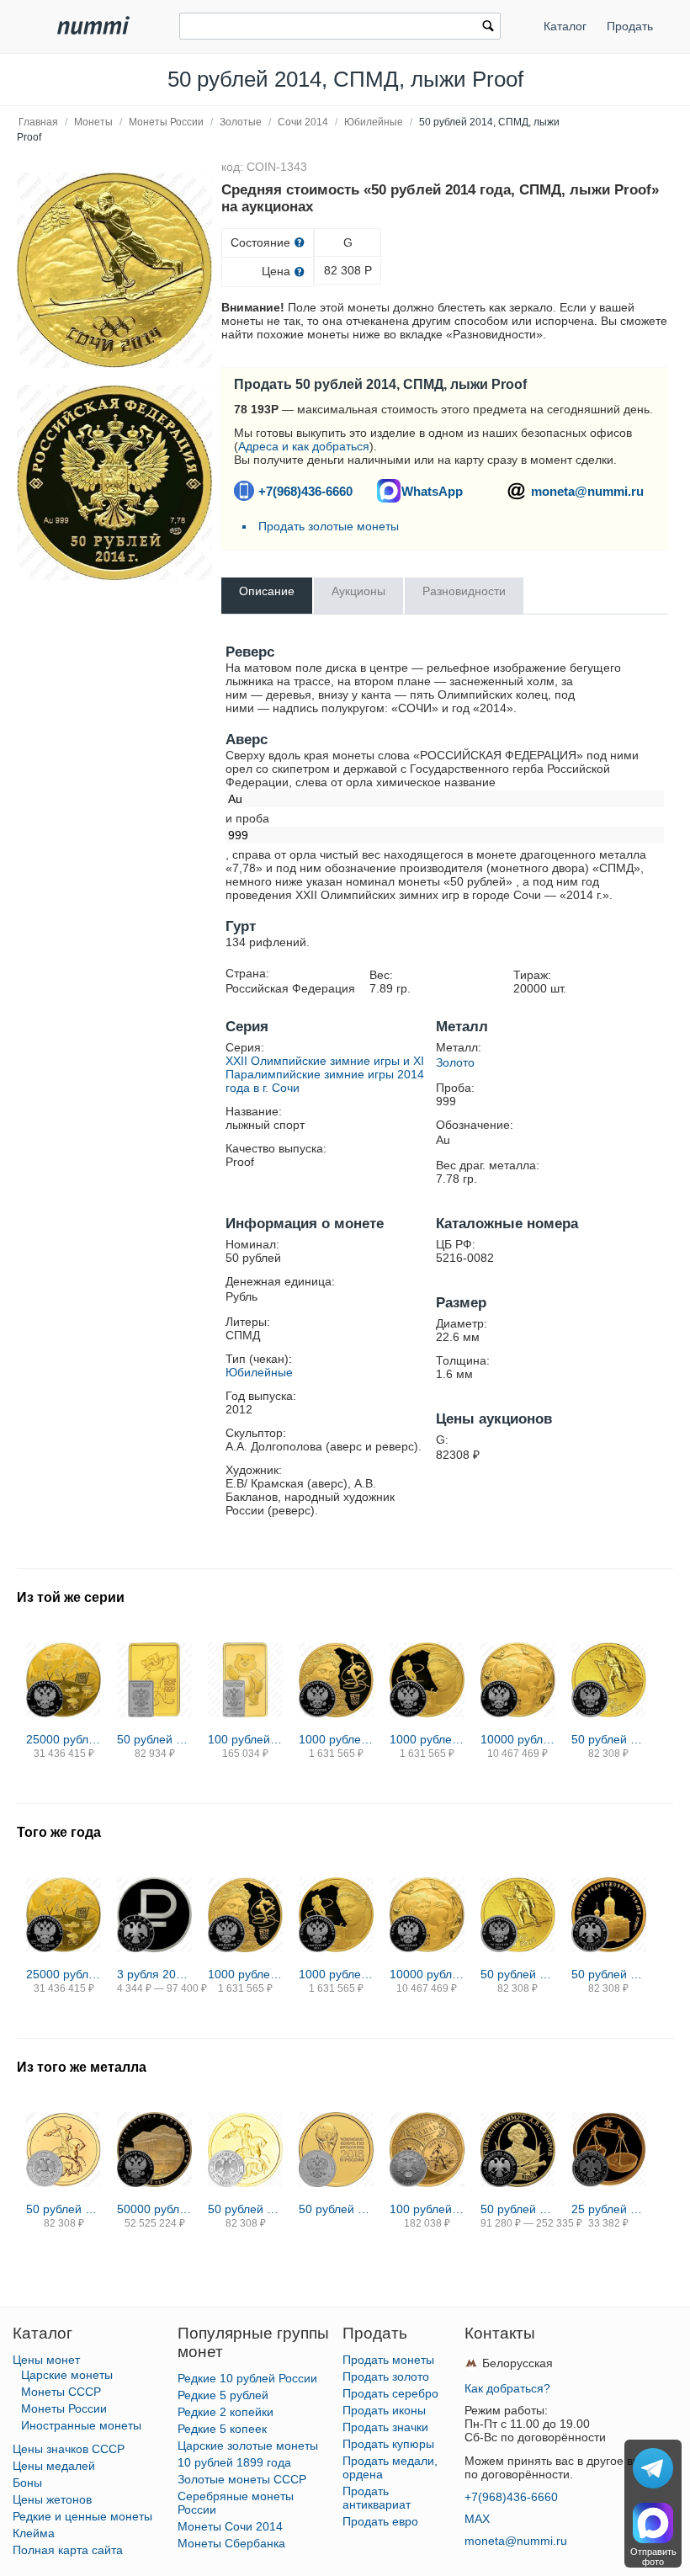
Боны (27, 2483)
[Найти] (488, 28)
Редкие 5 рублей (223, 2395)
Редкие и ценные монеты (82, 2516)
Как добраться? (507, 2388)
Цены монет (46, 2360)
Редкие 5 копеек (222, 2429)
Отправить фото (653, 2557)
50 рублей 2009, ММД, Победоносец (245, 2209)
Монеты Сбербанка (231, 2543)
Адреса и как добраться (304, 446)
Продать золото (386, 2376)
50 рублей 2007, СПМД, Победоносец (64, 2209)
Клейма (34, 2533)
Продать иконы (384, 2410)
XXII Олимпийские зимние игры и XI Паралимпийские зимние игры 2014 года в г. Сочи (325, 1074)
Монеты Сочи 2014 (230, 2526)
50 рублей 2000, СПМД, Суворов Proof (518, 2209)
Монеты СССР (61, 2392)
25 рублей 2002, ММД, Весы (609, 2209)
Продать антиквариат (377, 2498)
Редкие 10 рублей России (247, 2378)
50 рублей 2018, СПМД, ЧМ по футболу (336, 2209)
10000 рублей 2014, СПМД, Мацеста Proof (518, 1739)
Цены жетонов (52, 2499)
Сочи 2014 (303, 122)
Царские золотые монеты (248, 2446)
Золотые (241, 122)
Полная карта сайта (68, 2550)
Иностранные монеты (81, 2425)
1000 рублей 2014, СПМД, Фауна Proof (427, 1739)
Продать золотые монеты (329, 526)
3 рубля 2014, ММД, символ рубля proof (154, 1974)
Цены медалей (54, 2466)
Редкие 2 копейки (226, 2412)
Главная (38, 122)
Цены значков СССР (69, 2449)
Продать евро (380, 2521)
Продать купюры (388, 2444)
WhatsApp (432, 491)
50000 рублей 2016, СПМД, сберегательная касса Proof (154, 2209)
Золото (455, 1062)
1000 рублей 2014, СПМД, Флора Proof (336, 1739)
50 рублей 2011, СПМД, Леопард (154, 1739)
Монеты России (166, 122)
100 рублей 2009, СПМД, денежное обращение (427, 2209)
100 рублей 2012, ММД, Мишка (245, 1739)
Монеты (93, 122)
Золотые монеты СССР (242, 2479)
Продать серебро (390, 2393)
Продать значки (385, 2427)
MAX (477, 2519)
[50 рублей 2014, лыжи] (114, 270)
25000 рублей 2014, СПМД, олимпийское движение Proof (64, 1739)
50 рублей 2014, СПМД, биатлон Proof (609, 1739)
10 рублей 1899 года (234, 2462)
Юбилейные (374, 122)
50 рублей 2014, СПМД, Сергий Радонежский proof (609, 1974)
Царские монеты (67, 2375)
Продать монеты (388, 2360)
